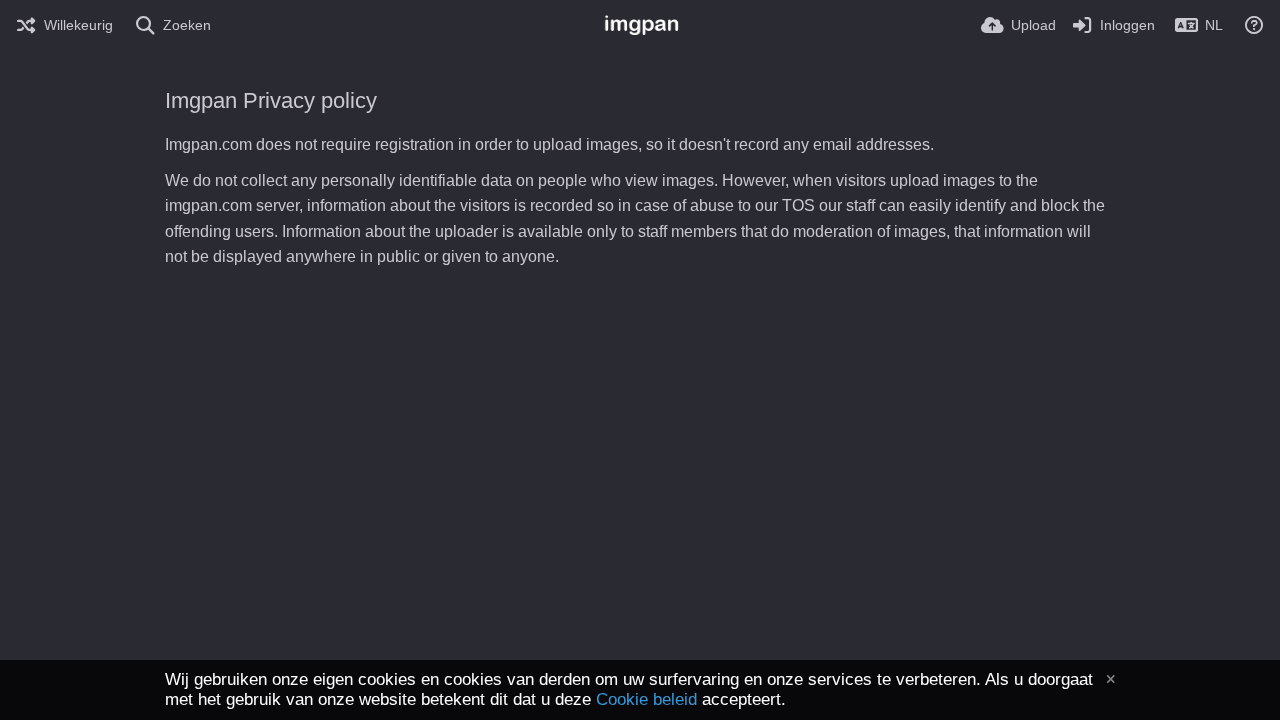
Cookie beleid (646, 699)
